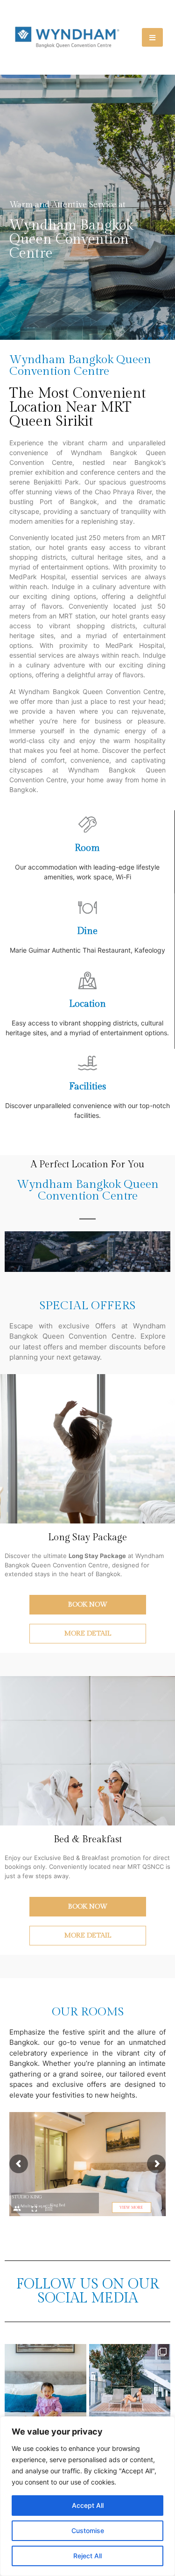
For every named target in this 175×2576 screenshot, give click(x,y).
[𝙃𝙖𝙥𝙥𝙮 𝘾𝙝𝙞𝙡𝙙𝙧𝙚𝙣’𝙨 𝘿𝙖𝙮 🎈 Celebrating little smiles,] (45, 2385)
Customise (88, 2530)
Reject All (87, 2556)
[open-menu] (152, 37)
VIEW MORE (131, 2207)
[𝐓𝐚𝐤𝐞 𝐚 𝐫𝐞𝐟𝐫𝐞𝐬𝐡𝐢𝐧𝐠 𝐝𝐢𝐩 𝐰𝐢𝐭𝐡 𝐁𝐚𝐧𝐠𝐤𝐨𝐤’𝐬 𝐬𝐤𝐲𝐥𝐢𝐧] (130, 2385)
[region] (87, 2496)
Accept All (88, 2505)
